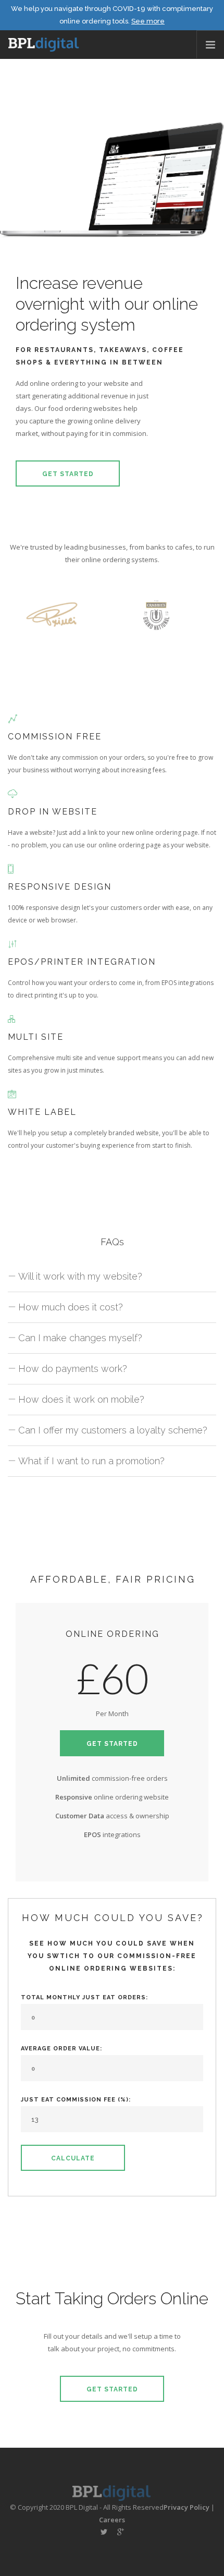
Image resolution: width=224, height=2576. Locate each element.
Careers (112, 2520)
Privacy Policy (186, 2507)
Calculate (73, 2158)
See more (148, 21)
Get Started (68, 474)
